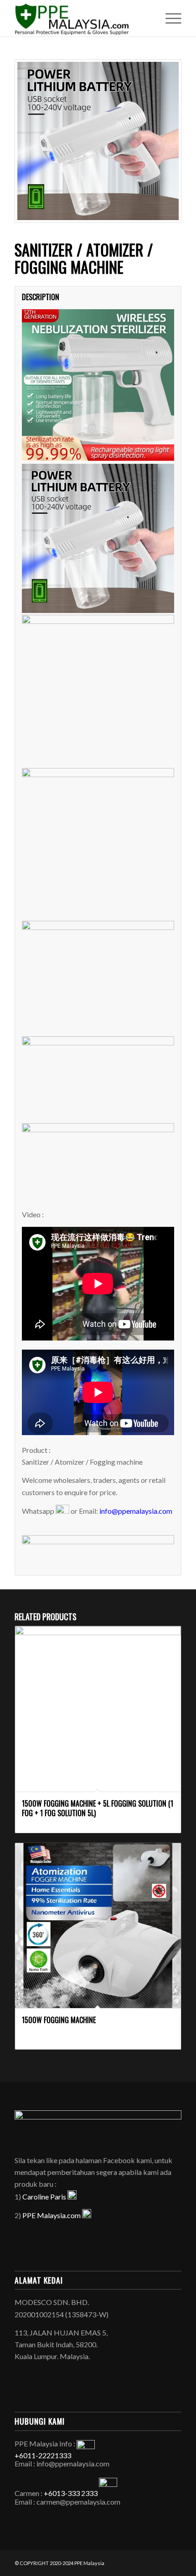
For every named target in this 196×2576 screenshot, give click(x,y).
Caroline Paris (45, 2197)
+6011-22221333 (43, 2455)
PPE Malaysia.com (52, 2215)
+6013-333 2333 (71, 2493)
